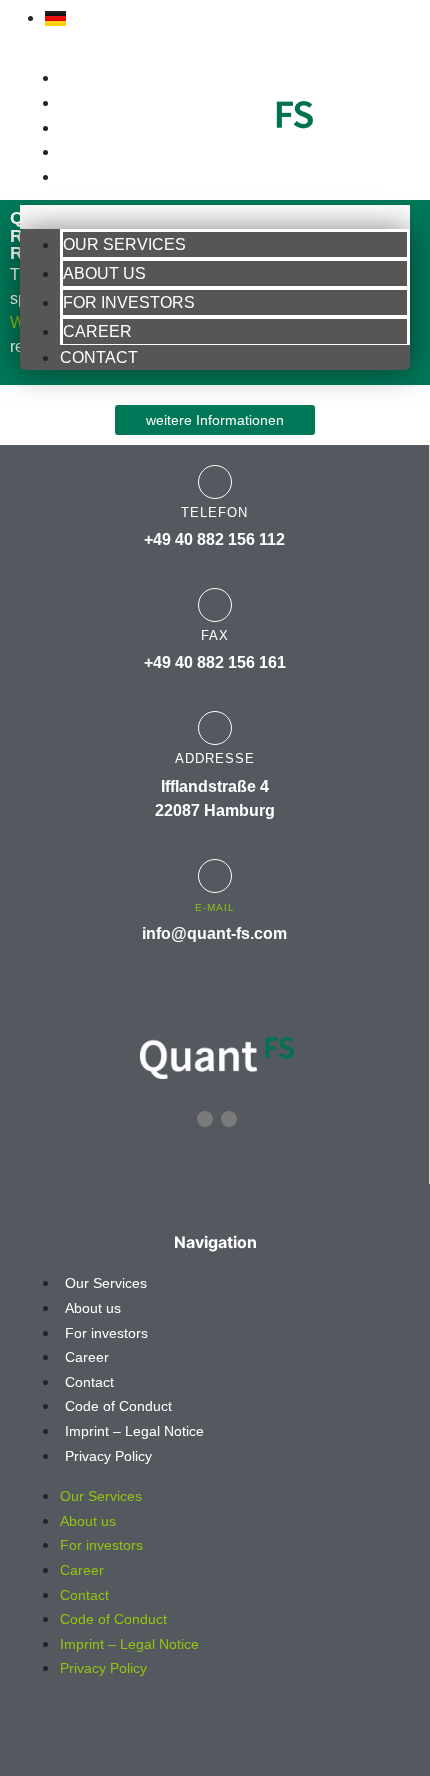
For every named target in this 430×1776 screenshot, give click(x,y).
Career (88, 152)
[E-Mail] (215, 876)
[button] (215, 217)
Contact (93, 177)
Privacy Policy (108, 1456)
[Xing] (229, 1119)
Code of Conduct (118, 1406)
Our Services (112, 78)
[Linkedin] (205, 1119)
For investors (117, 128)
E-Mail (215, 907)
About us (95, 103)
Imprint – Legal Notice (134, 1431)
